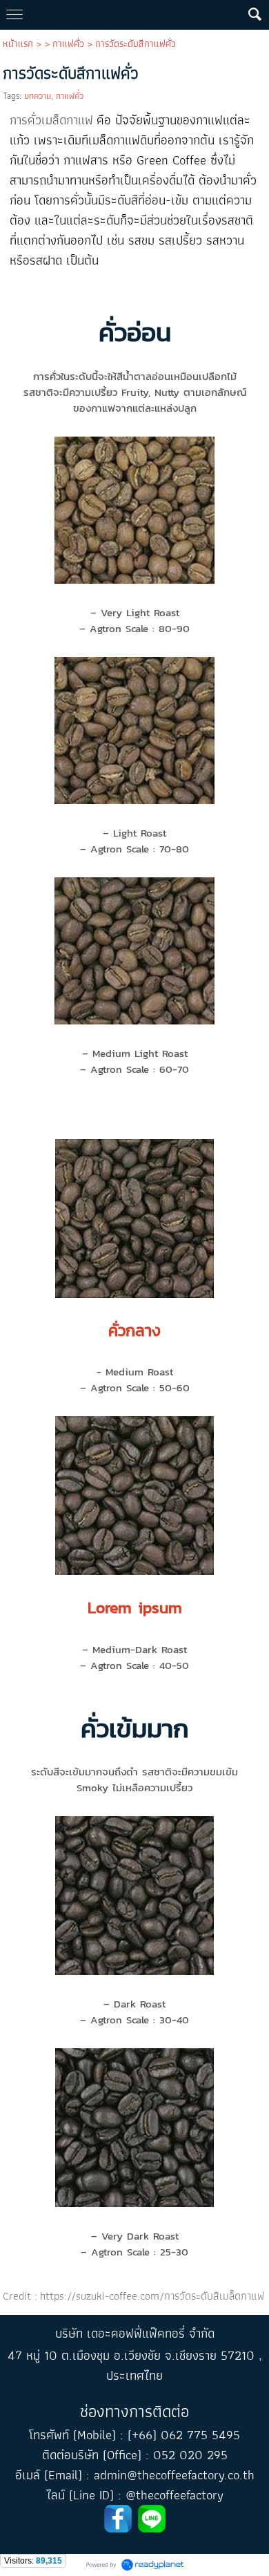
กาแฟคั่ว (68, 44)
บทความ (38, 96)
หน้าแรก (18, 44)
